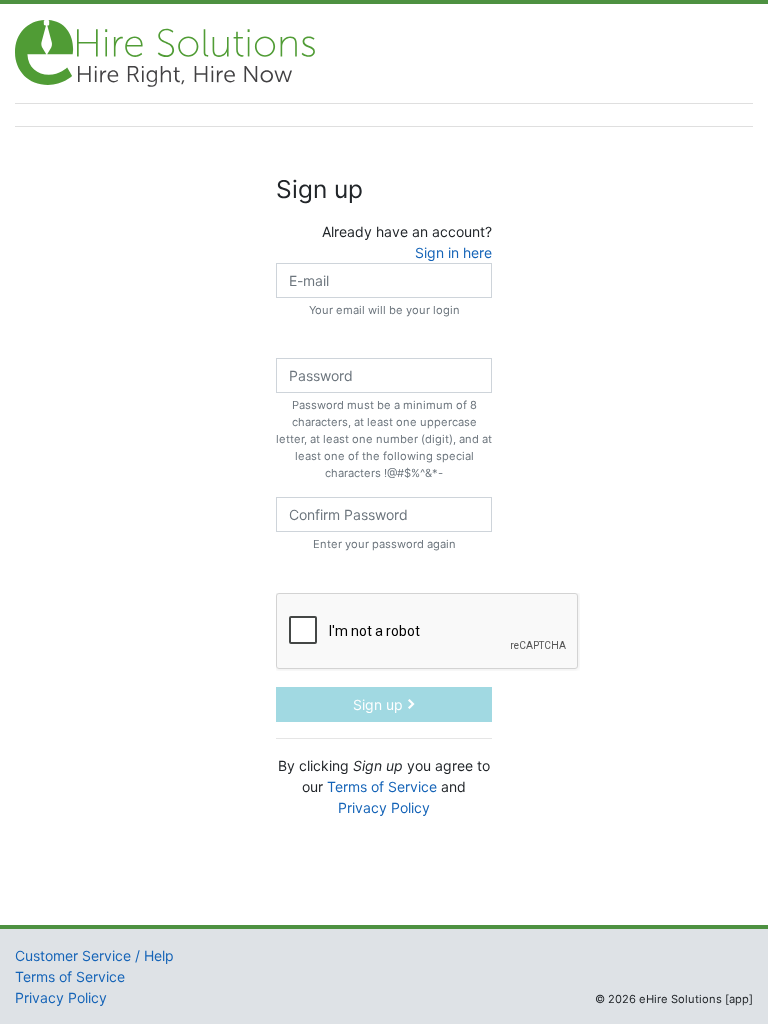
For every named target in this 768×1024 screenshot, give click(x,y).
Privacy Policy (384, 807)
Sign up (380, 704)
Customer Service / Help (94, 955)
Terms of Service (382, 786)
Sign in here (453, 252)
